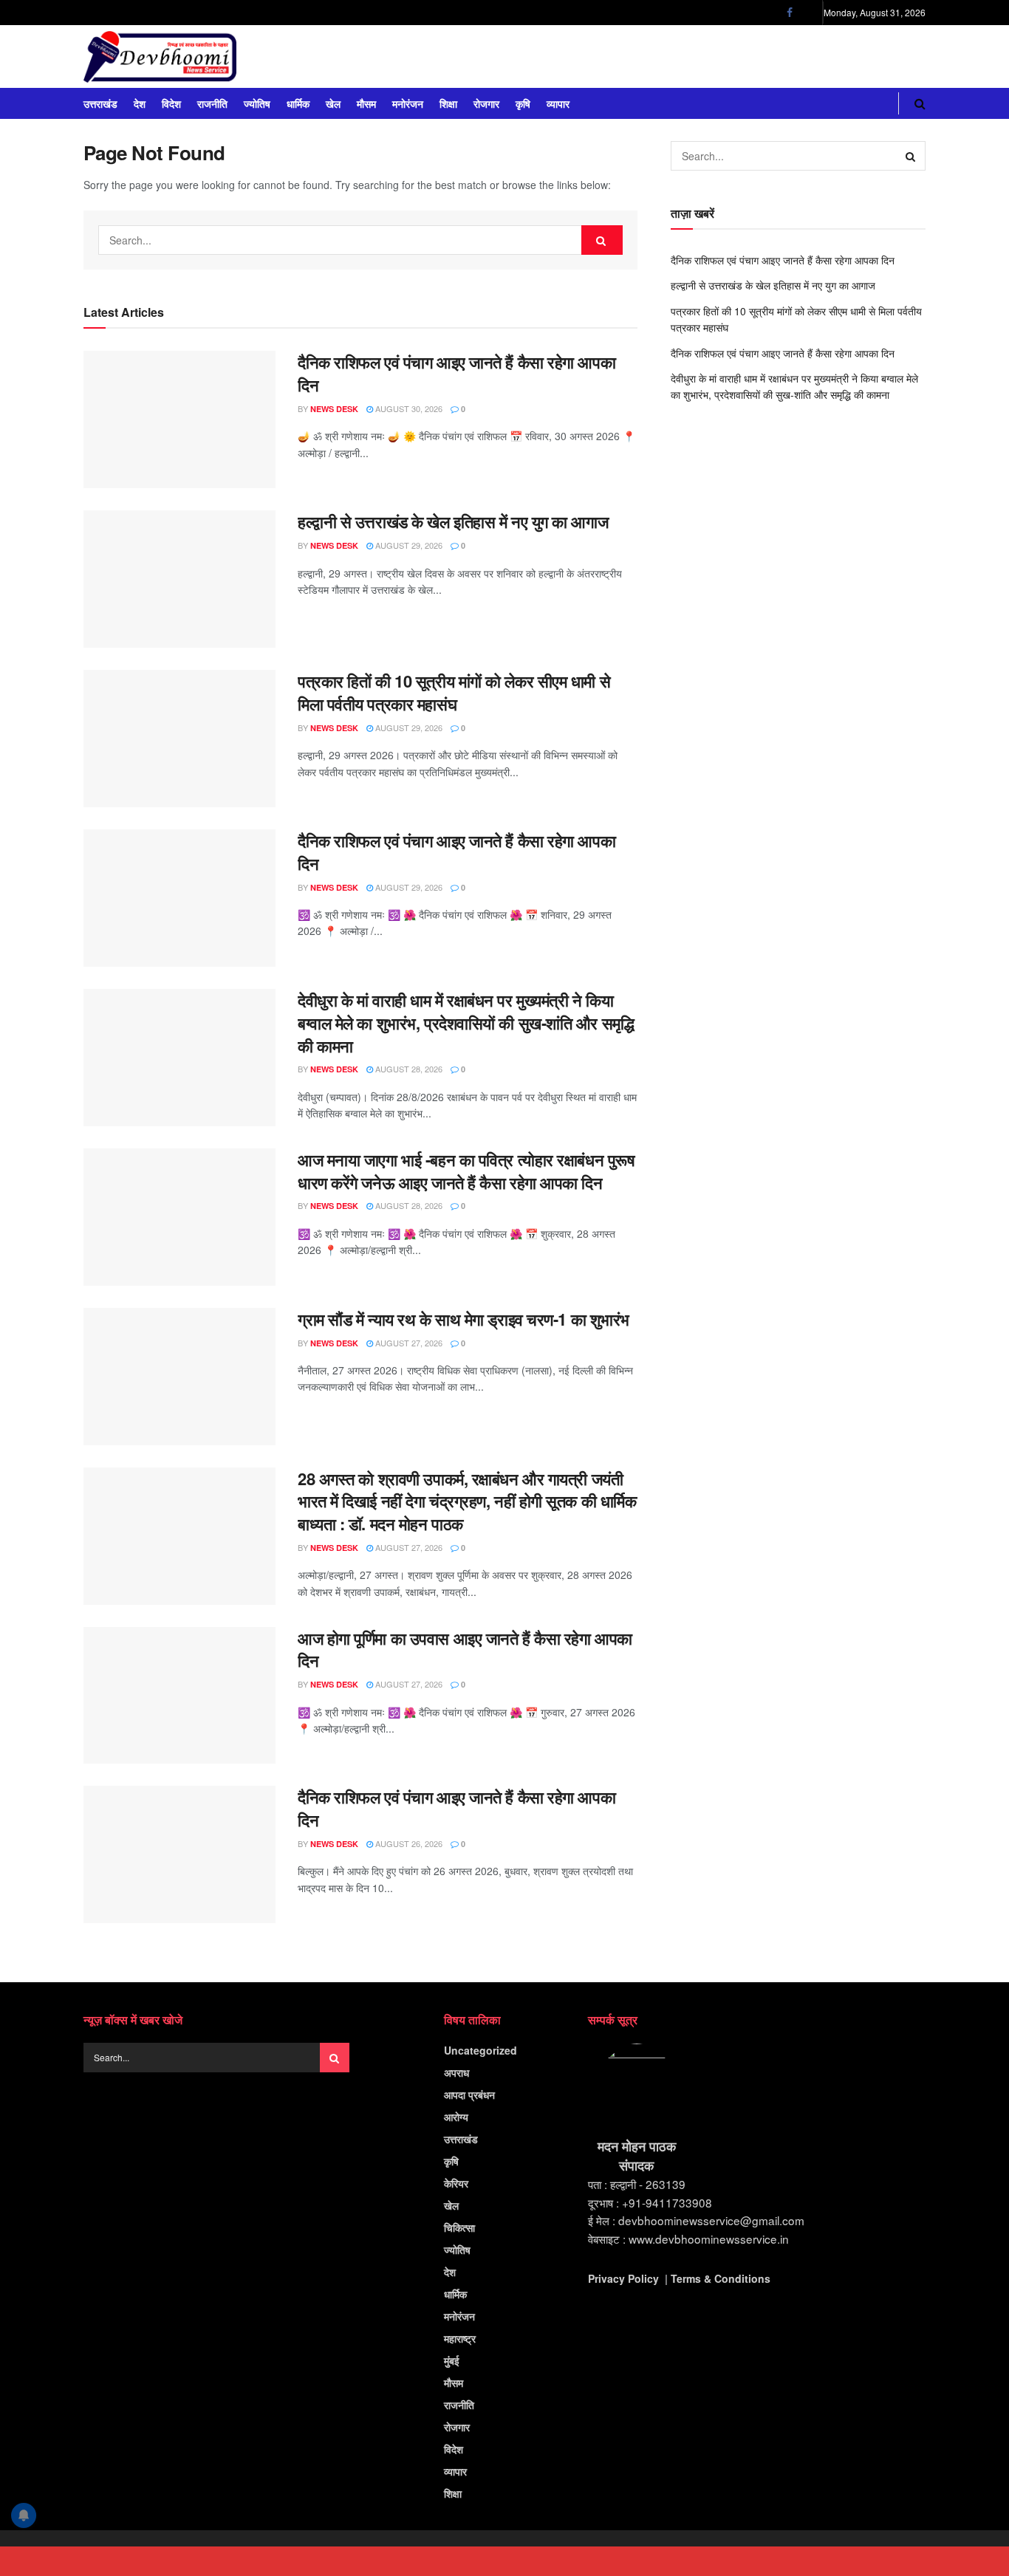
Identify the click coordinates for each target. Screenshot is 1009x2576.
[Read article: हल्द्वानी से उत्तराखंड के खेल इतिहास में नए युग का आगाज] (179, 579)
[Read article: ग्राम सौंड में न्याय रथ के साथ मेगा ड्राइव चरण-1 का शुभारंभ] (179, 1377)
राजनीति (212, 103)
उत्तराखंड (100, 103)
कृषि (523, 103)
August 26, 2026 (408, 1843)
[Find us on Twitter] (808, 13)
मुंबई (452, 2360)
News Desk (334, 409)
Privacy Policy (623, 2278)
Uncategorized (480, 2050)
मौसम (366, 103)
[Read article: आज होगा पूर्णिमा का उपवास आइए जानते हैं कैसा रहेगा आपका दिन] (179, 1696)
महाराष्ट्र (460, 2338)
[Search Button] (920, 103)
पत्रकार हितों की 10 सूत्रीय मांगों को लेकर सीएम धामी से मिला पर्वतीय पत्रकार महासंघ (454, 692)
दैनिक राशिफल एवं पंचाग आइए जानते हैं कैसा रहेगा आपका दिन (456, 373)
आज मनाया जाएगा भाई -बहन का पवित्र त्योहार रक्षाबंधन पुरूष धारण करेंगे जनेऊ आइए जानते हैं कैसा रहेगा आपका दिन (466, 1171)
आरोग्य (456, 2117)
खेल (333, 103)
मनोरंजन (408, 103)
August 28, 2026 (408, 1069)
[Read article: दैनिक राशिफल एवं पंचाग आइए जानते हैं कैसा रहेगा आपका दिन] (179, 419)
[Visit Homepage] (160, 57)
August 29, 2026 (408, 545)
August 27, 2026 (408, 1343)
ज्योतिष (257, 103)
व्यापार (558, 103)
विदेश (171, 103)
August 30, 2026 (408, 408)
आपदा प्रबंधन (469, 2094)
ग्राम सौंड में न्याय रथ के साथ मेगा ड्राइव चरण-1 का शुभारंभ (464, 1319)
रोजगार (486, 103)
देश (140, 103)
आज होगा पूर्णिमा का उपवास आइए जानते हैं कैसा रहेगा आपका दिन (465, 1650)
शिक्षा (448, 103)
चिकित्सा (459, 2227)
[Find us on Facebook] (790, 13)
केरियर (456, 2183)
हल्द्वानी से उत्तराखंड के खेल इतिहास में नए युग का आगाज (453, 521)
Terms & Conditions (721, 2278)
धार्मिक (298, 103)
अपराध (456, 2072)
